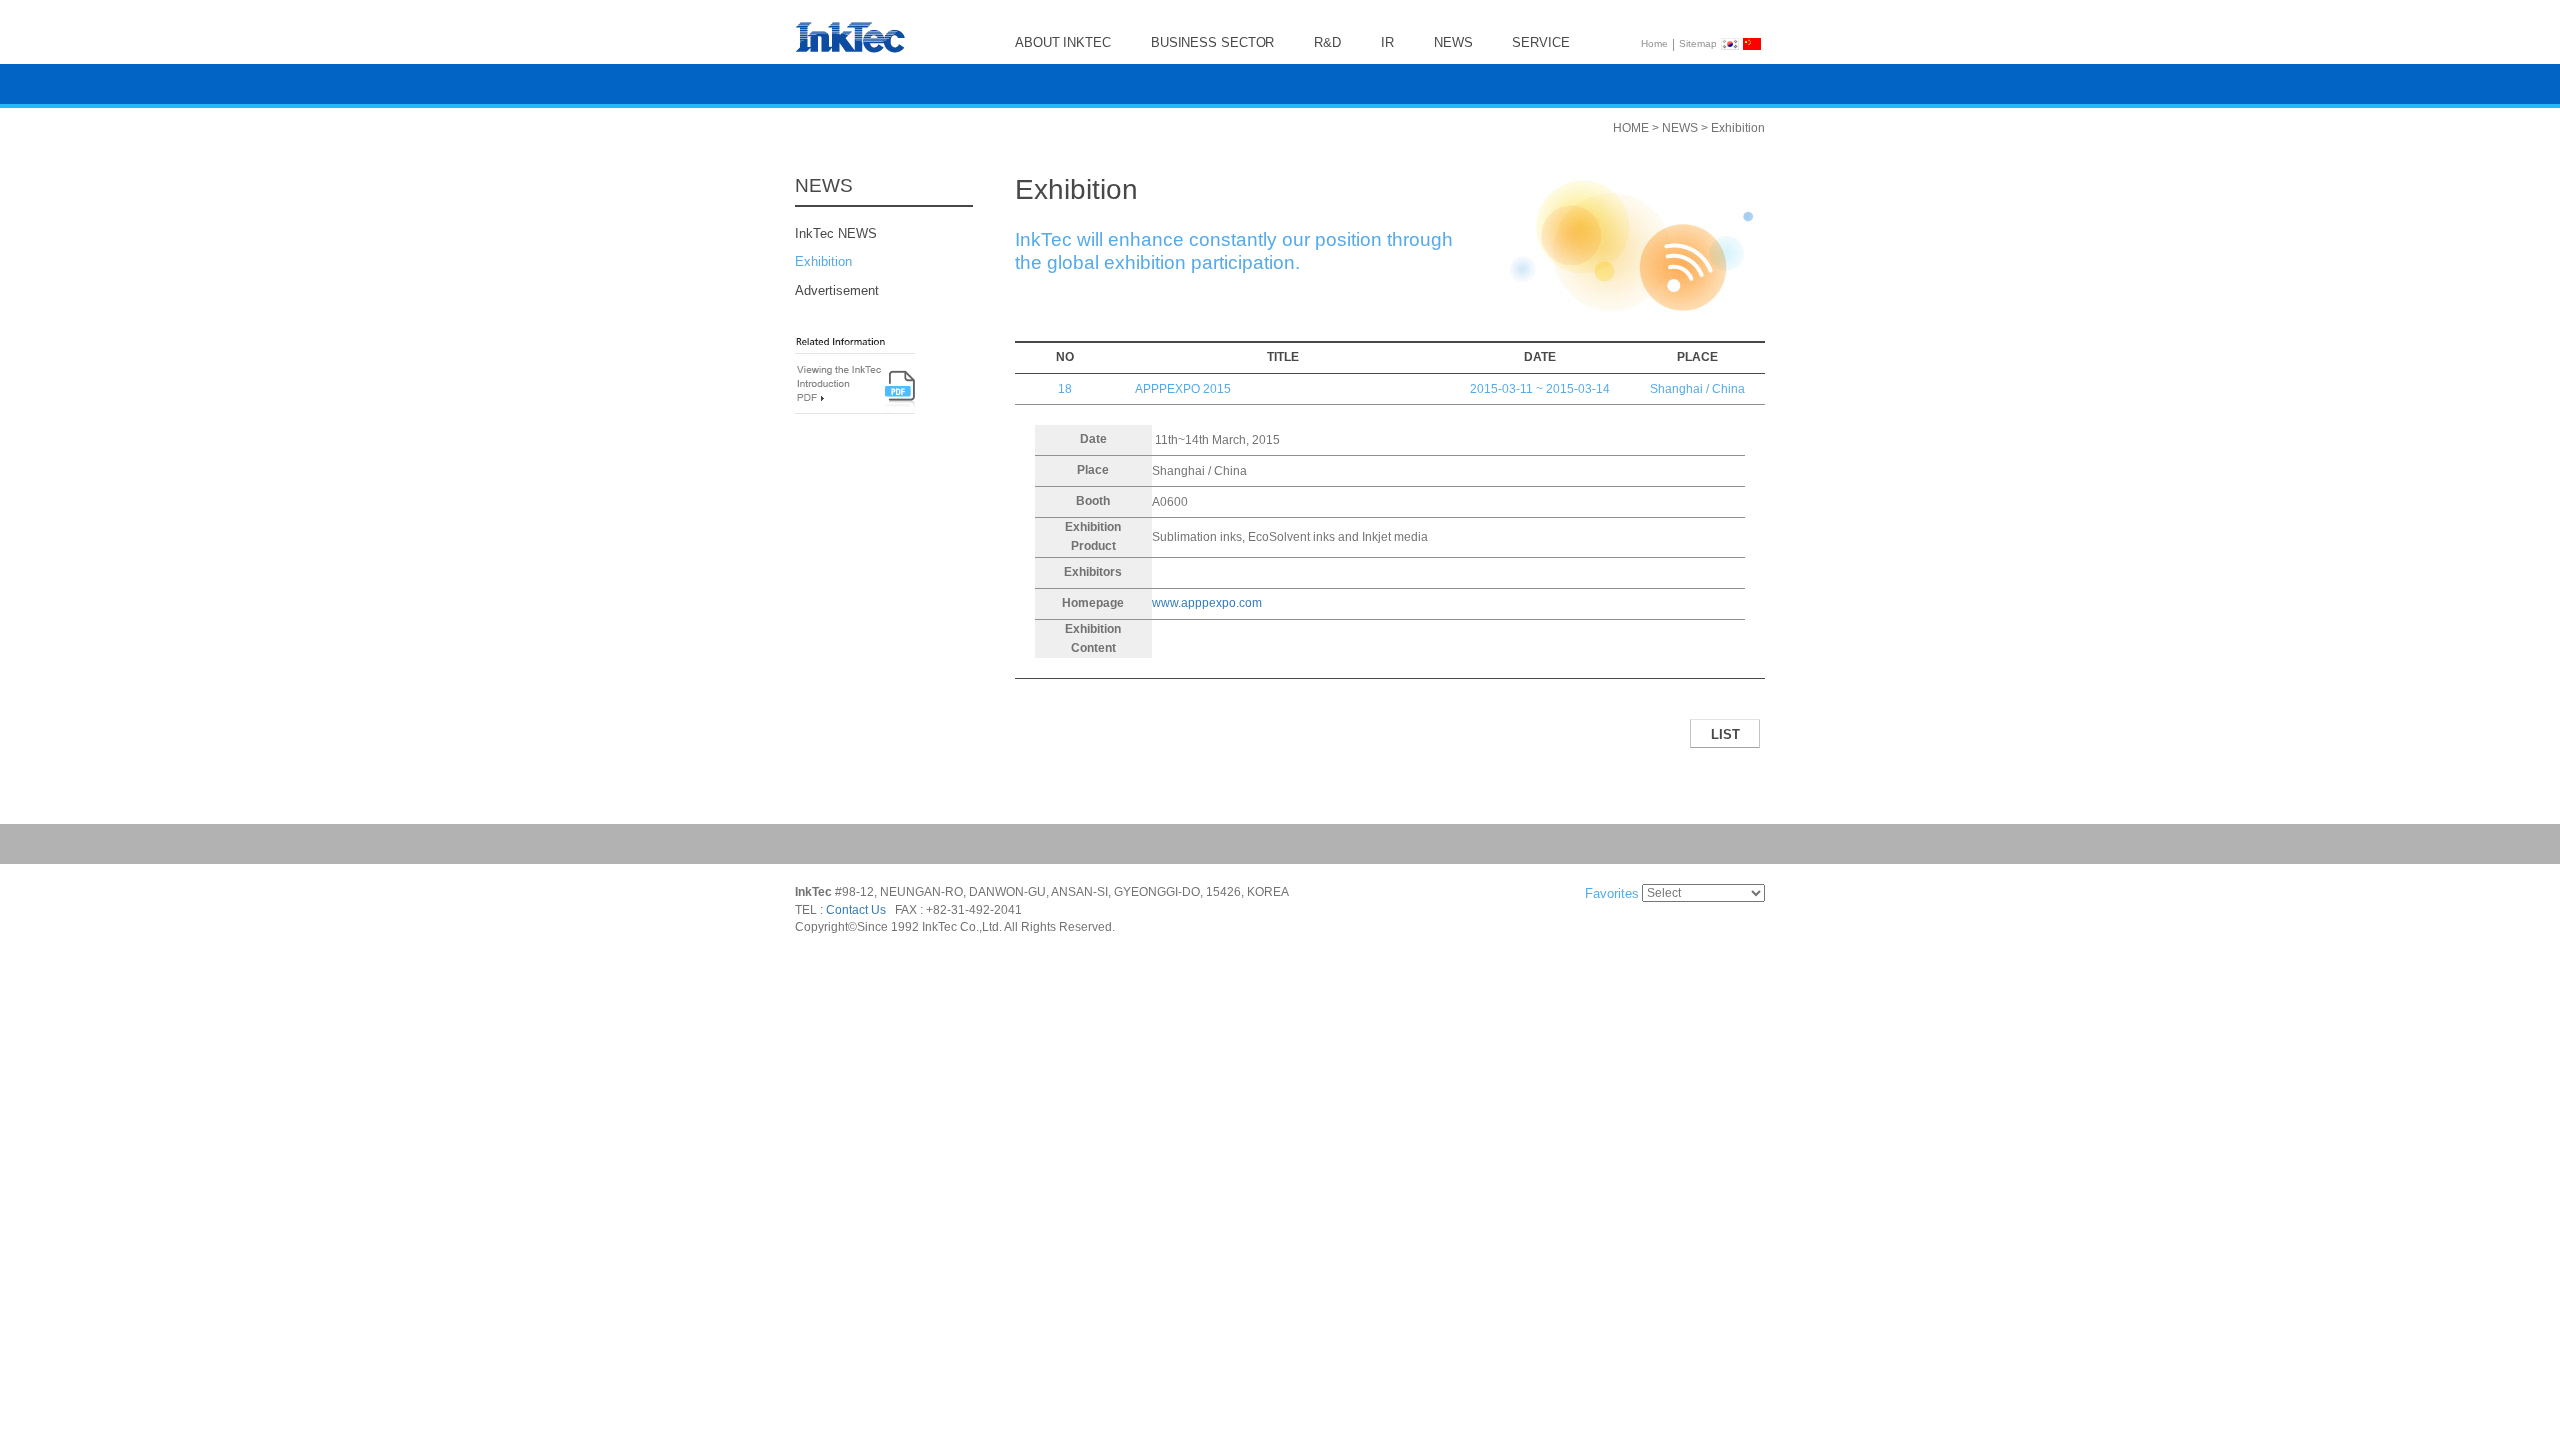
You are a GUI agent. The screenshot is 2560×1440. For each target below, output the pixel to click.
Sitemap (1698, 43)
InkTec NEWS (836, 233)
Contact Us (856, 910)
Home (1654, 43)
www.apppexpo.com (1207, 603)
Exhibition (823, 262)
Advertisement (837, 290)
